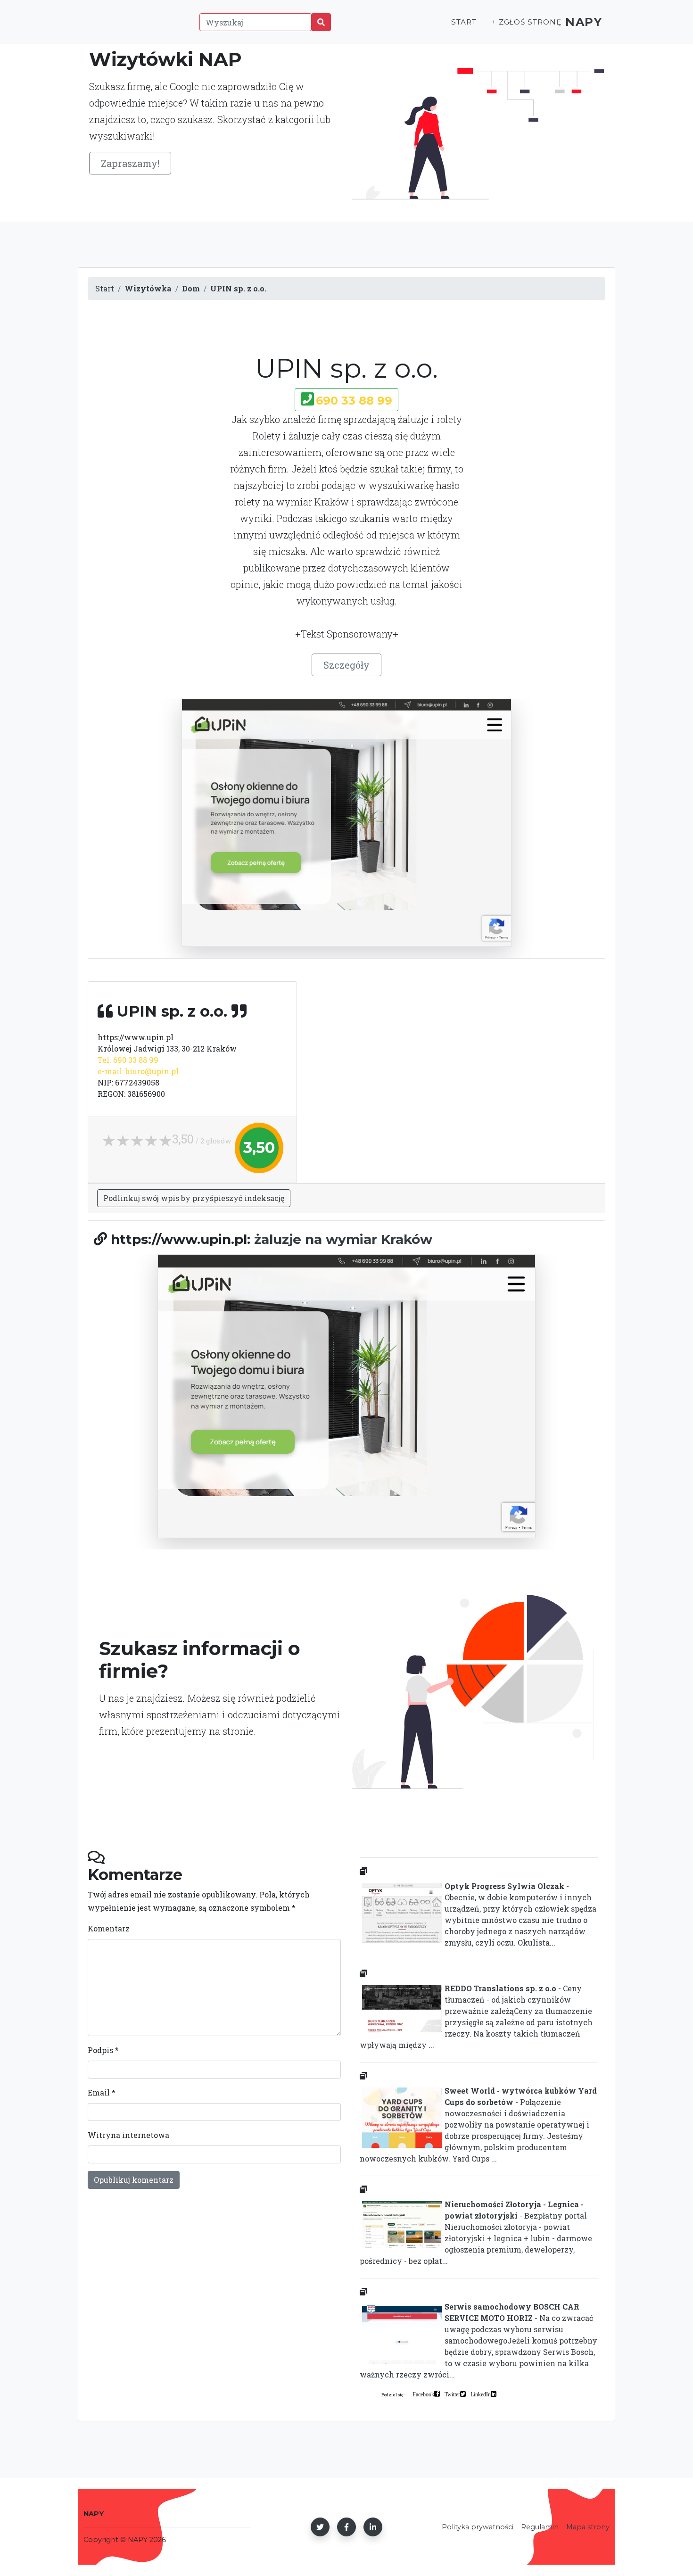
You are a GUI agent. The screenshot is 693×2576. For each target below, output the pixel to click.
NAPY (584, 22)
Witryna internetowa (128, 2135)
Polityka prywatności (478, 2527)
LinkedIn (481, 2394)
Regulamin (540, 2527)
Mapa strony (588, 2527)
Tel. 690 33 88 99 (128, 1060)
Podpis (103, 2050)
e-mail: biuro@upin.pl (138, 1071)
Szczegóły (346, 665)
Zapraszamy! (130, 163)
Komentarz (109, 1928)
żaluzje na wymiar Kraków (343, 1239)
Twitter (452, 2394)
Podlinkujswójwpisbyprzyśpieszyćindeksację (194, 1198)
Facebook (423, 2394)
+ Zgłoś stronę (527, 22)
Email (102, 2092)
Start (464, 22)
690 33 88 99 (354, 401)
